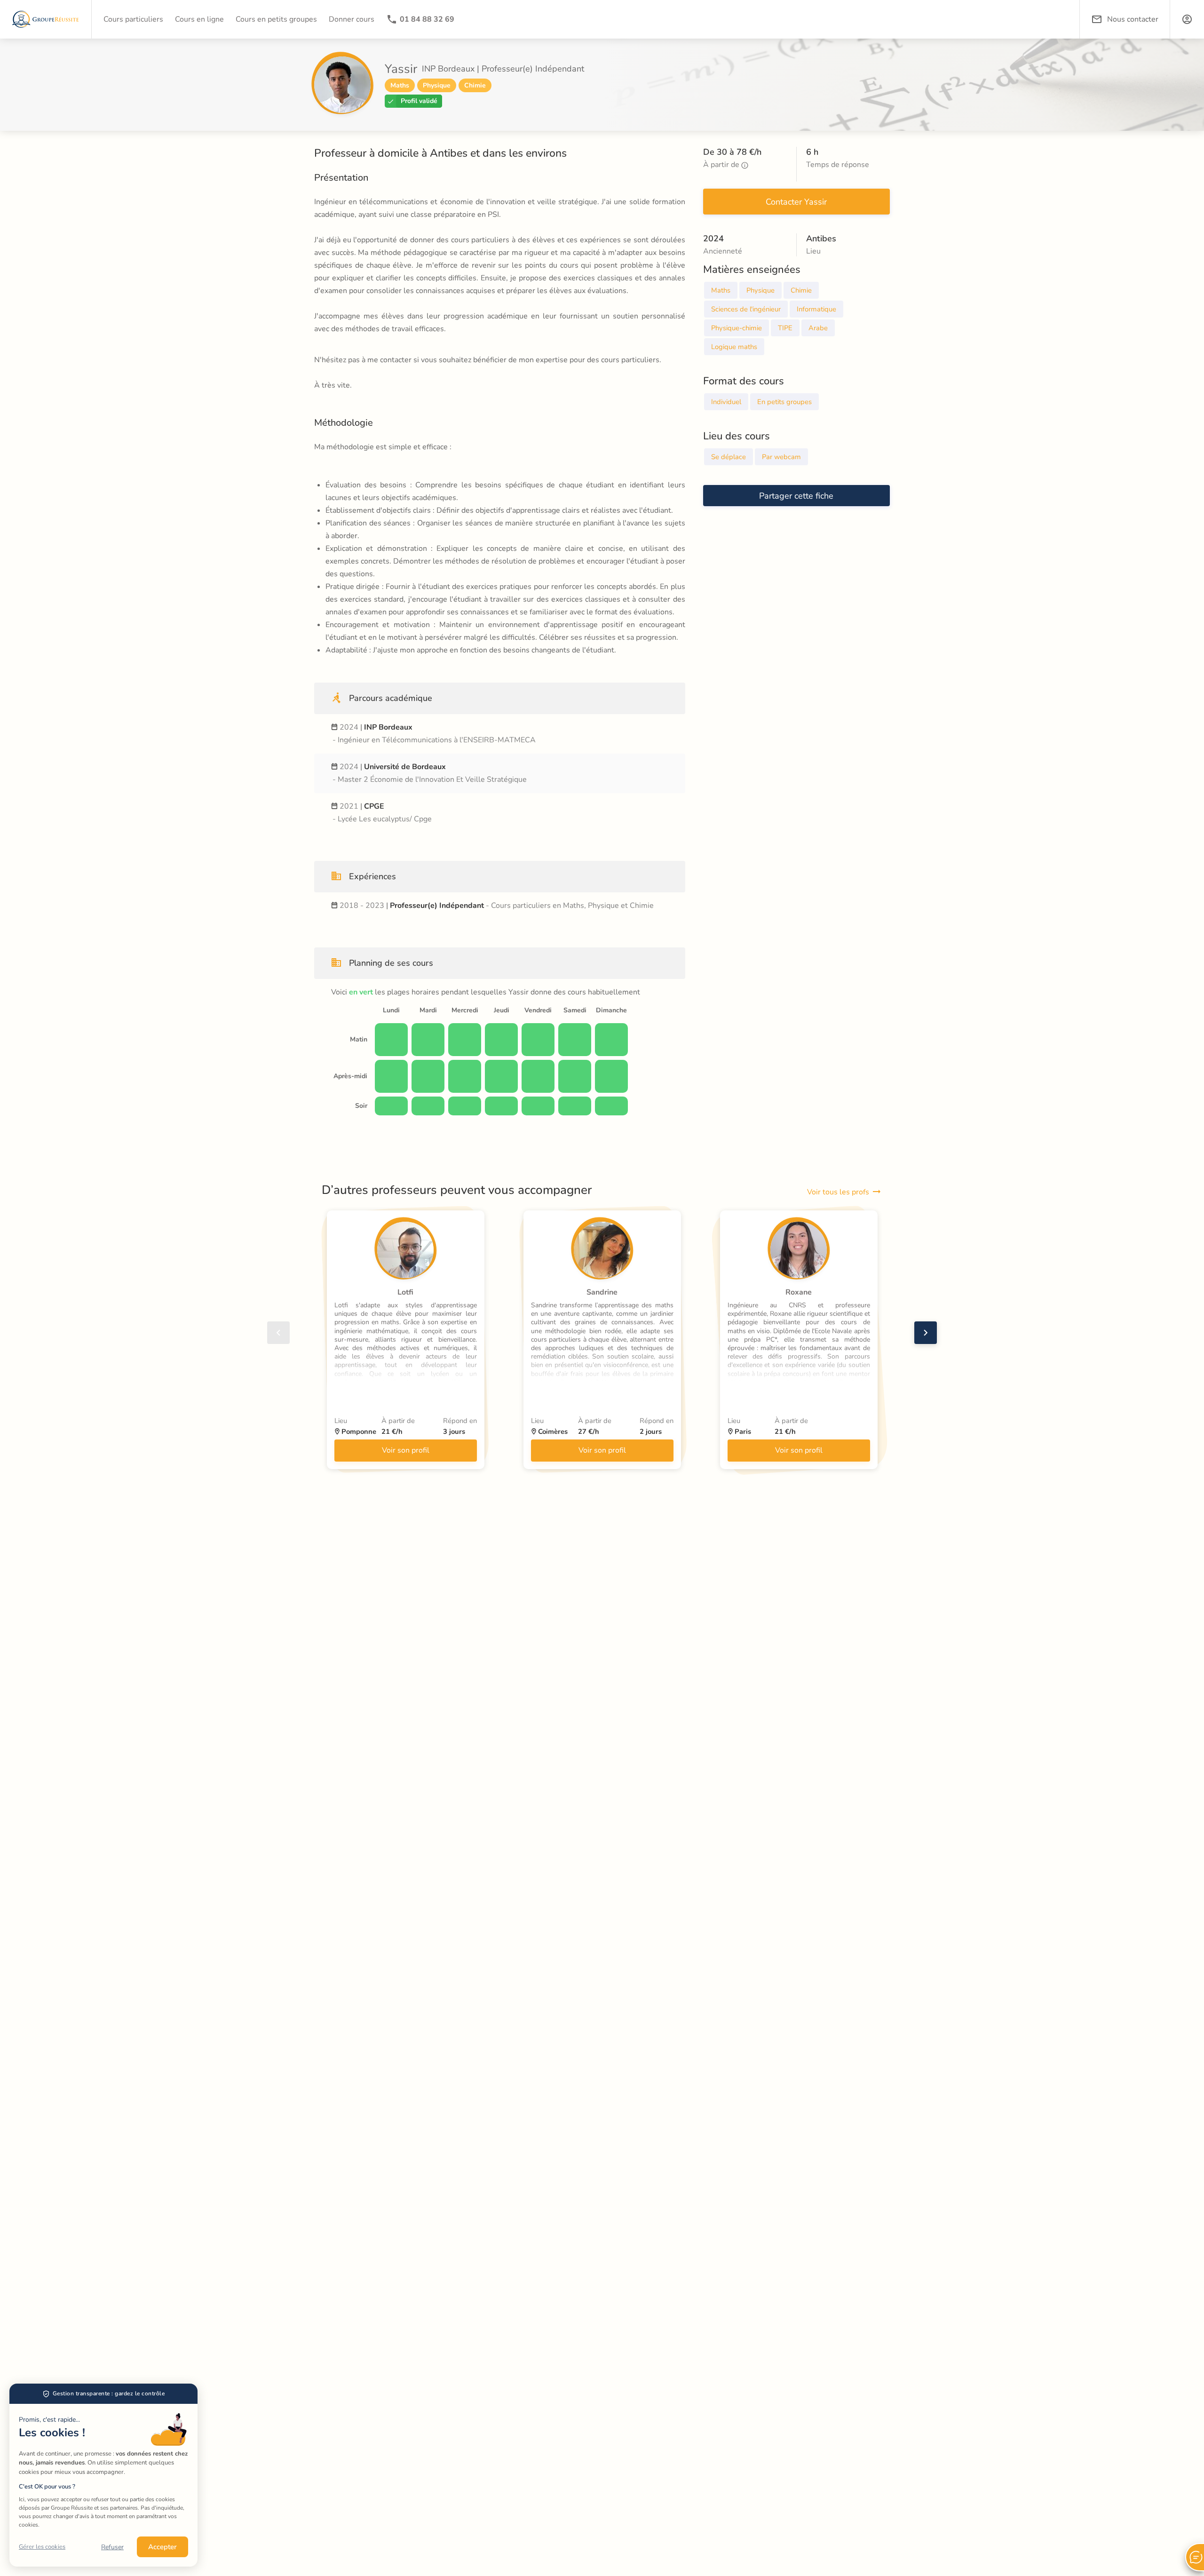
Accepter (162, 2547)
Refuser (112, 2547)
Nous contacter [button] (1133, 19)
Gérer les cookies (42, 2547)
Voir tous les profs (838, 1192)
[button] (1187, 19)
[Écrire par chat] (1195, 2557)
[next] (926, 1333)
